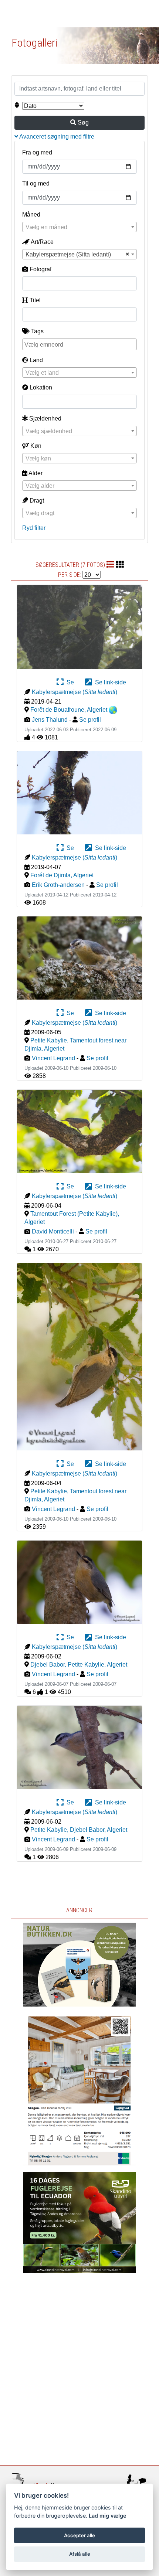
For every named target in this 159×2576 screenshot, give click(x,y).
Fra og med (37, 152)
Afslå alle (80, 2554)
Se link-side (109, 682)
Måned (31, 215)
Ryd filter (34, 528)
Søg (82, 122)
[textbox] (79, 227)
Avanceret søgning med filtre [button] (56, 137)
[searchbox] (80, 344)
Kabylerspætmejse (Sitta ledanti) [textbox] (68, 254)
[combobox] (79, 227)
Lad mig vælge (108, 2516)
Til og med (36, 183)
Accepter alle (79, 2535)
